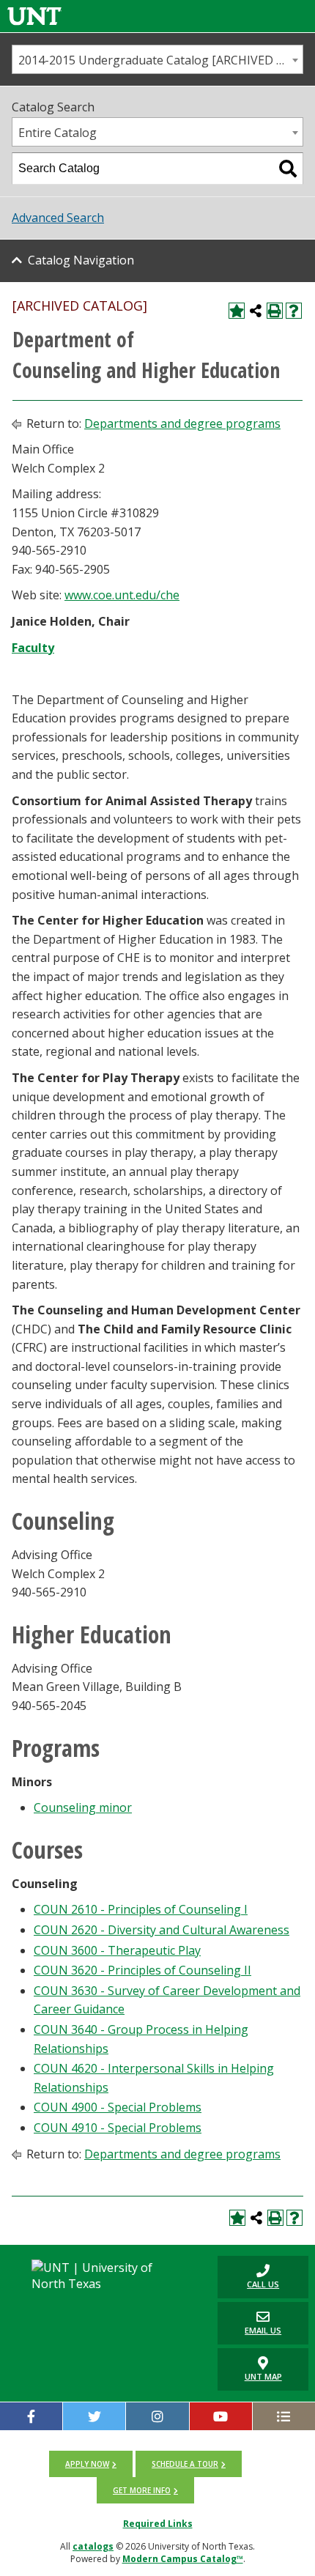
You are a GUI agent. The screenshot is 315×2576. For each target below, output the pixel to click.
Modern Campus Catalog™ (183, 2559)
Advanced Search (58, 218)
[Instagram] (157, 2416)
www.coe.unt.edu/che (122, 595)
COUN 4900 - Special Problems (118, 2107)
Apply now (87, 2464)
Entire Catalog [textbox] (58, 133)
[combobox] (157, 59)
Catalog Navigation (81, 260)
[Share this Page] (256, 311)
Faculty (33, 648)
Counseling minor (83, 1807)
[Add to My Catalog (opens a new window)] (237, 311)
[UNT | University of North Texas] (105, 2276)
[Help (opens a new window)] (294, 311)
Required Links (158, 2524)
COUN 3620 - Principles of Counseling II (142, 1970)
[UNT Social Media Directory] (284, 2416)
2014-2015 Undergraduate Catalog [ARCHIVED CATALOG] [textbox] (160, 60)
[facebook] (31, 2416)
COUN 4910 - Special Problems (118, 2128)
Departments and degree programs (182, 423)
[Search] (288, 169)
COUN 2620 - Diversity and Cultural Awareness (162, 1930)
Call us (248, 2277)
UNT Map (263, 2376)
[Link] (34, 16)
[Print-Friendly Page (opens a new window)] (275, 311)
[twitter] (94, 2416)
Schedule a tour (185, 2464)
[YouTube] (221, 2416)
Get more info (142, 2490)
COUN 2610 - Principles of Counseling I (141, 1909)
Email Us (249, 2323)
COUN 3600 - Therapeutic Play (117, 1950)
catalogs (93, 2546)
